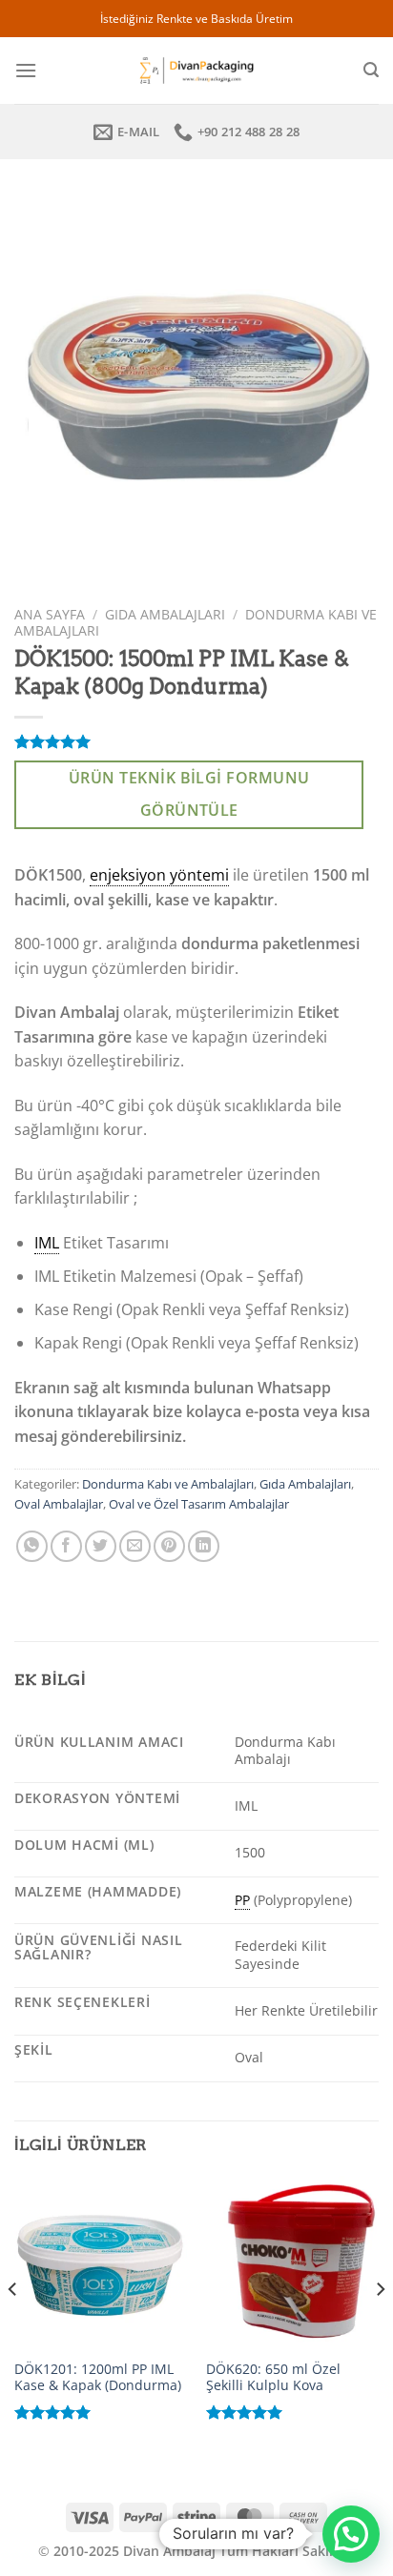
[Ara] (371, 70)
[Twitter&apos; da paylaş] (101, 1546)
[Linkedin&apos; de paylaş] (204, 1546)
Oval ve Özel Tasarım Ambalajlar (199, 1504)
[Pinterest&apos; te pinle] (169, 1546)
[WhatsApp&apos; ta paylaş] (32, 1546)
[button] (351, 2534)
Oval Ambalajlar (59, 1504)
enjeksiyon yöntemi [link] (159, 875)
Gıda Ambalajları (165, 614)
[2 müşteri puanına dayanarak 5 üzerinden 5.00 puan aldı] (196, 741)
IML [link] (47, 1243)
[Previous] (13, 2328)
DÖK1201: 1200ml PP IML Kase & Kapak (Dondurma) (98, 2377)
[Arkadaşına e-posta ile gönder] (135, 1546)
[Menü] (26, 70)
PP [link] (242, 1900)
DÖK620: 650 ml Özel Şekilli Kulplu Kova (273, 2377)
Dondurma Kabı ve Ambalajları (168, 1484)
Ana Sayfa (50, 614)
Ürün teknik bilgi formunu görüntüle (189, 794)
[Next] (380, 2328)
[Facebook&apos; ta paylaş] (66, 1546)
